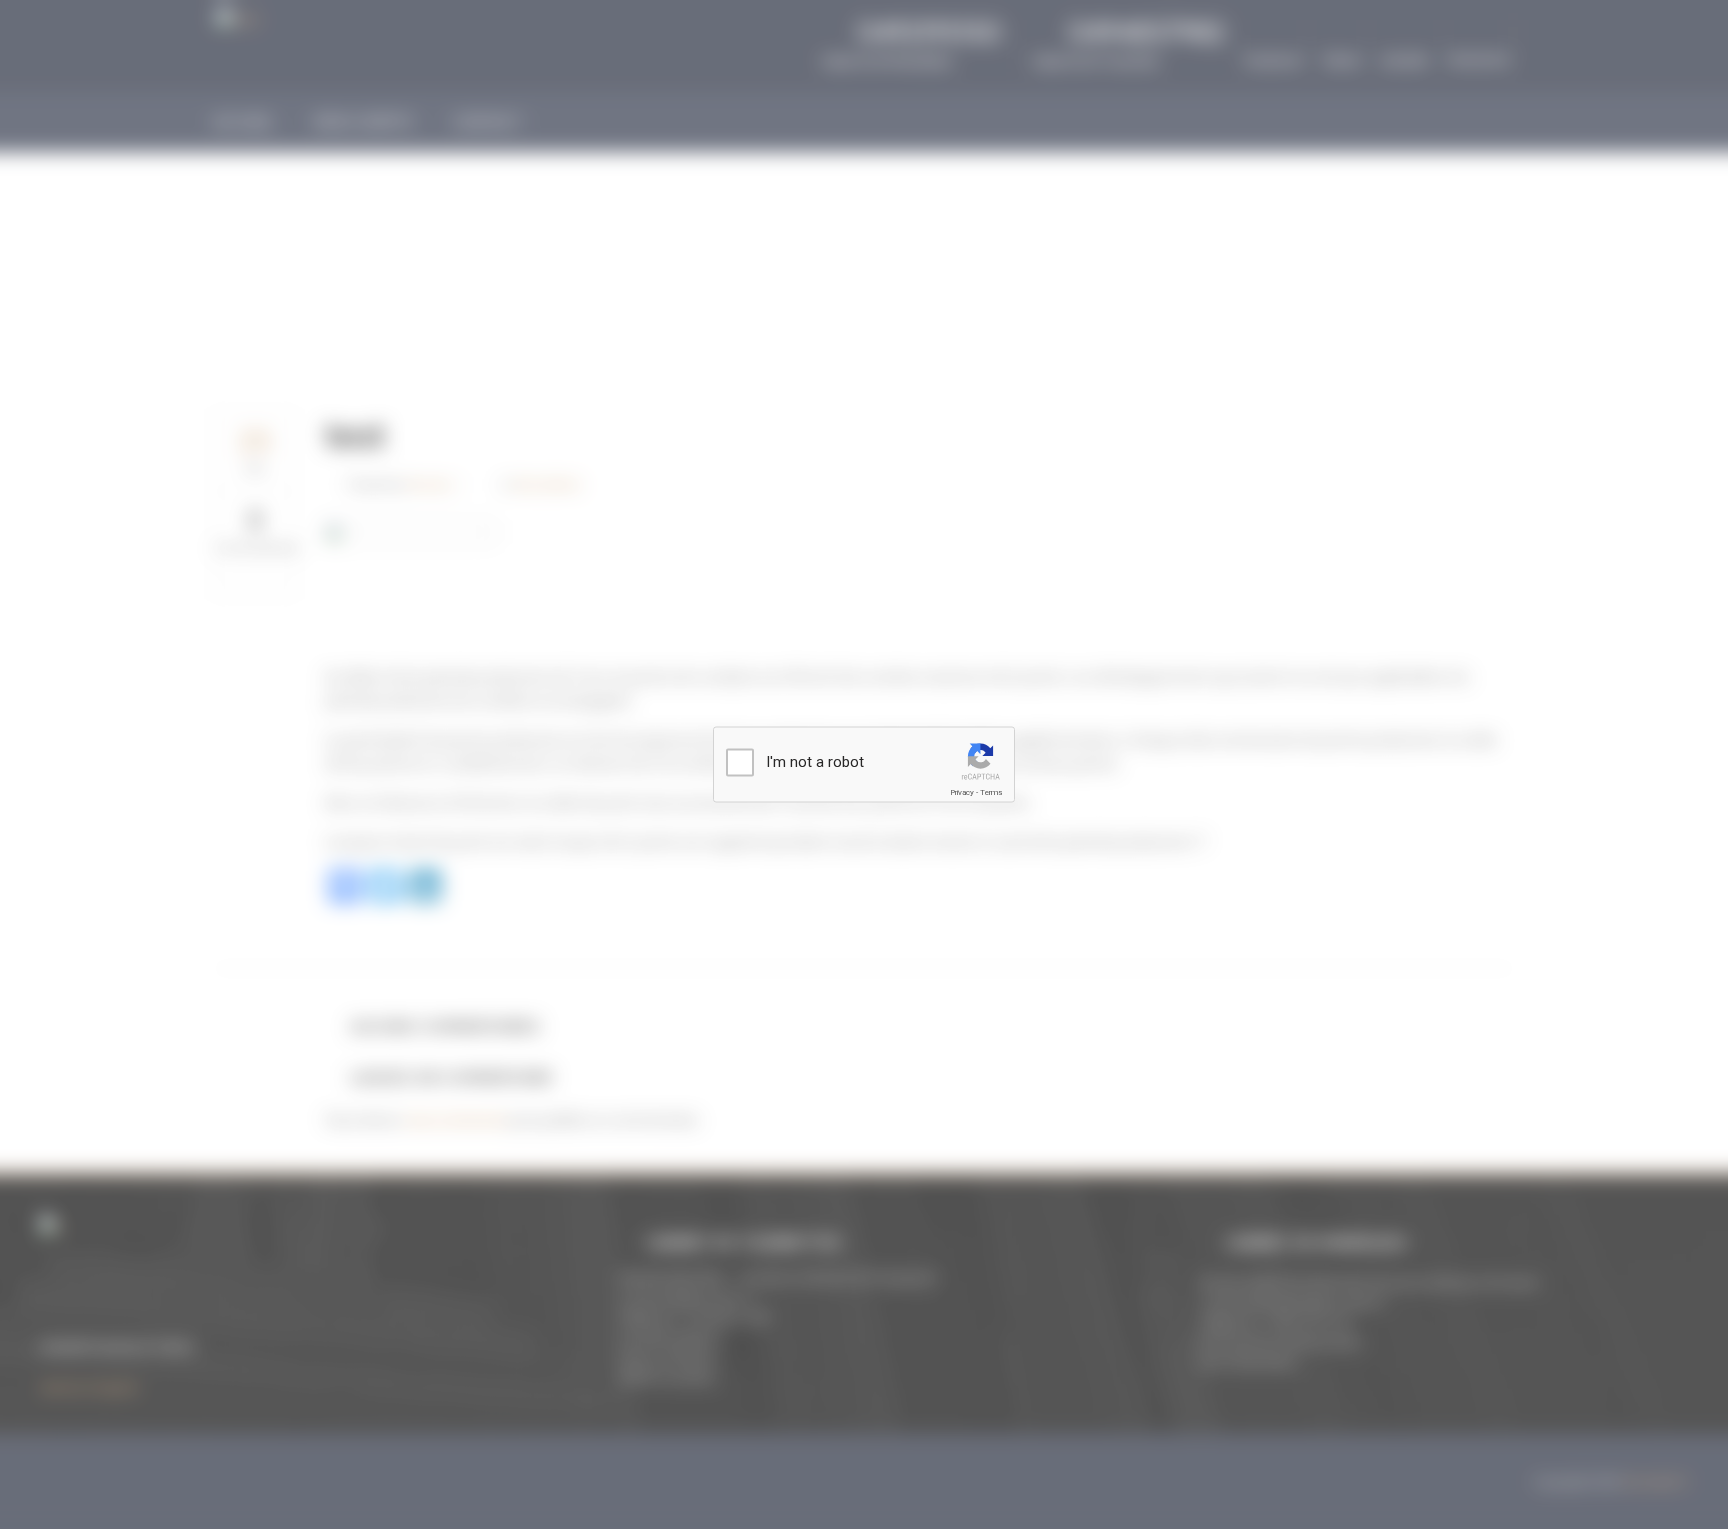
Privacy (962, 792)
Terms (991, 792)
